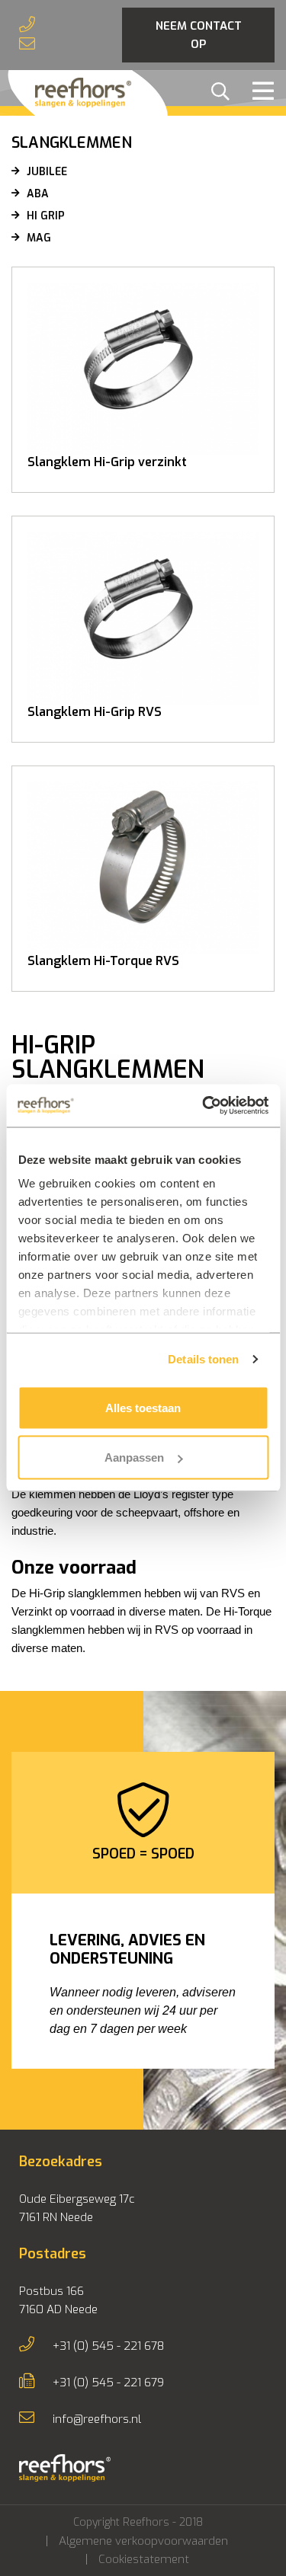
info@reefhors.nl (97, 2419)
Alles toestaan (143, 1407)
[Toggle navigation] (259, 93)
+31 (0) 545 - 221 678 (108, 2346)
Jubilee (47, 172)
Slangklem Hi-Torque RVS (103, 961)
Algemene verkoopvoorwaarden (143, 2541)
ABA (38, 194)
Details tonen (203, 1359)
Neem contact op (199, 35)
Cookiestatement (144, 2559)
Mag (39, 238)
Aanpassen (134, 1457)
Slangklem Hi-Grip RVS (95, 712)
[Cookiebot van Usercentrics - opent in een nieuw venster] (204, 1106)
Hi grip (46, 216)
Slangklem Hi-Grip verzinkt (107, 462)
